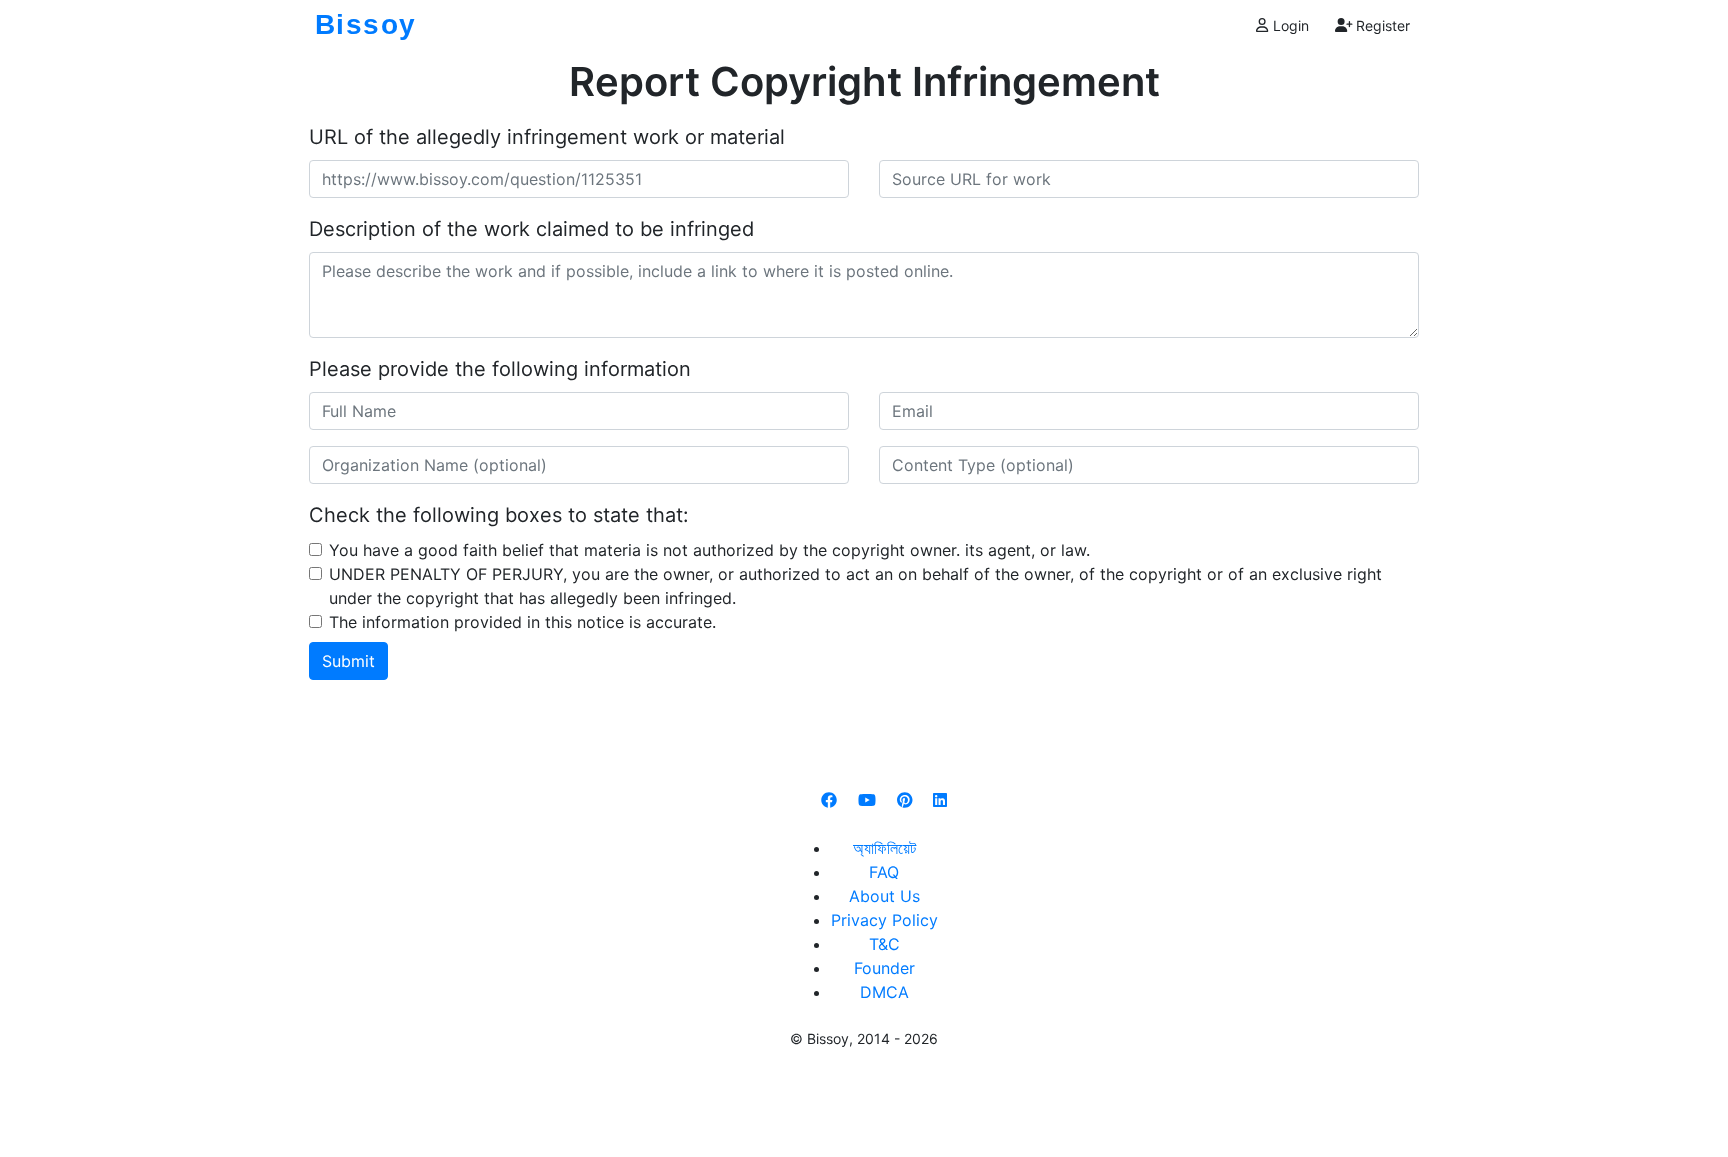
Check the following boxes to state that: (499, 515)
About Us (884, 896)
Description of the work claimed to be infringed (531, 229)
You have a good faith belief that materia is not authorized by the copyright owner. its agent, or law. (709, 550)
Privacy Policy (884, 920)
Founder (884, 968)
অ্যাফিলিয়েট (884, 848)
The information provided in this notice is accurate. (522, 622)
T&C (884, 944)
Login (1289, 25)
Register (1381, 25)
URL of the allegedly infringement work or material (547, 137)
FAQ (884, 872)
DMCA (884, 992)
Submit (348, 661)
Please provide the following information (500, 369)
